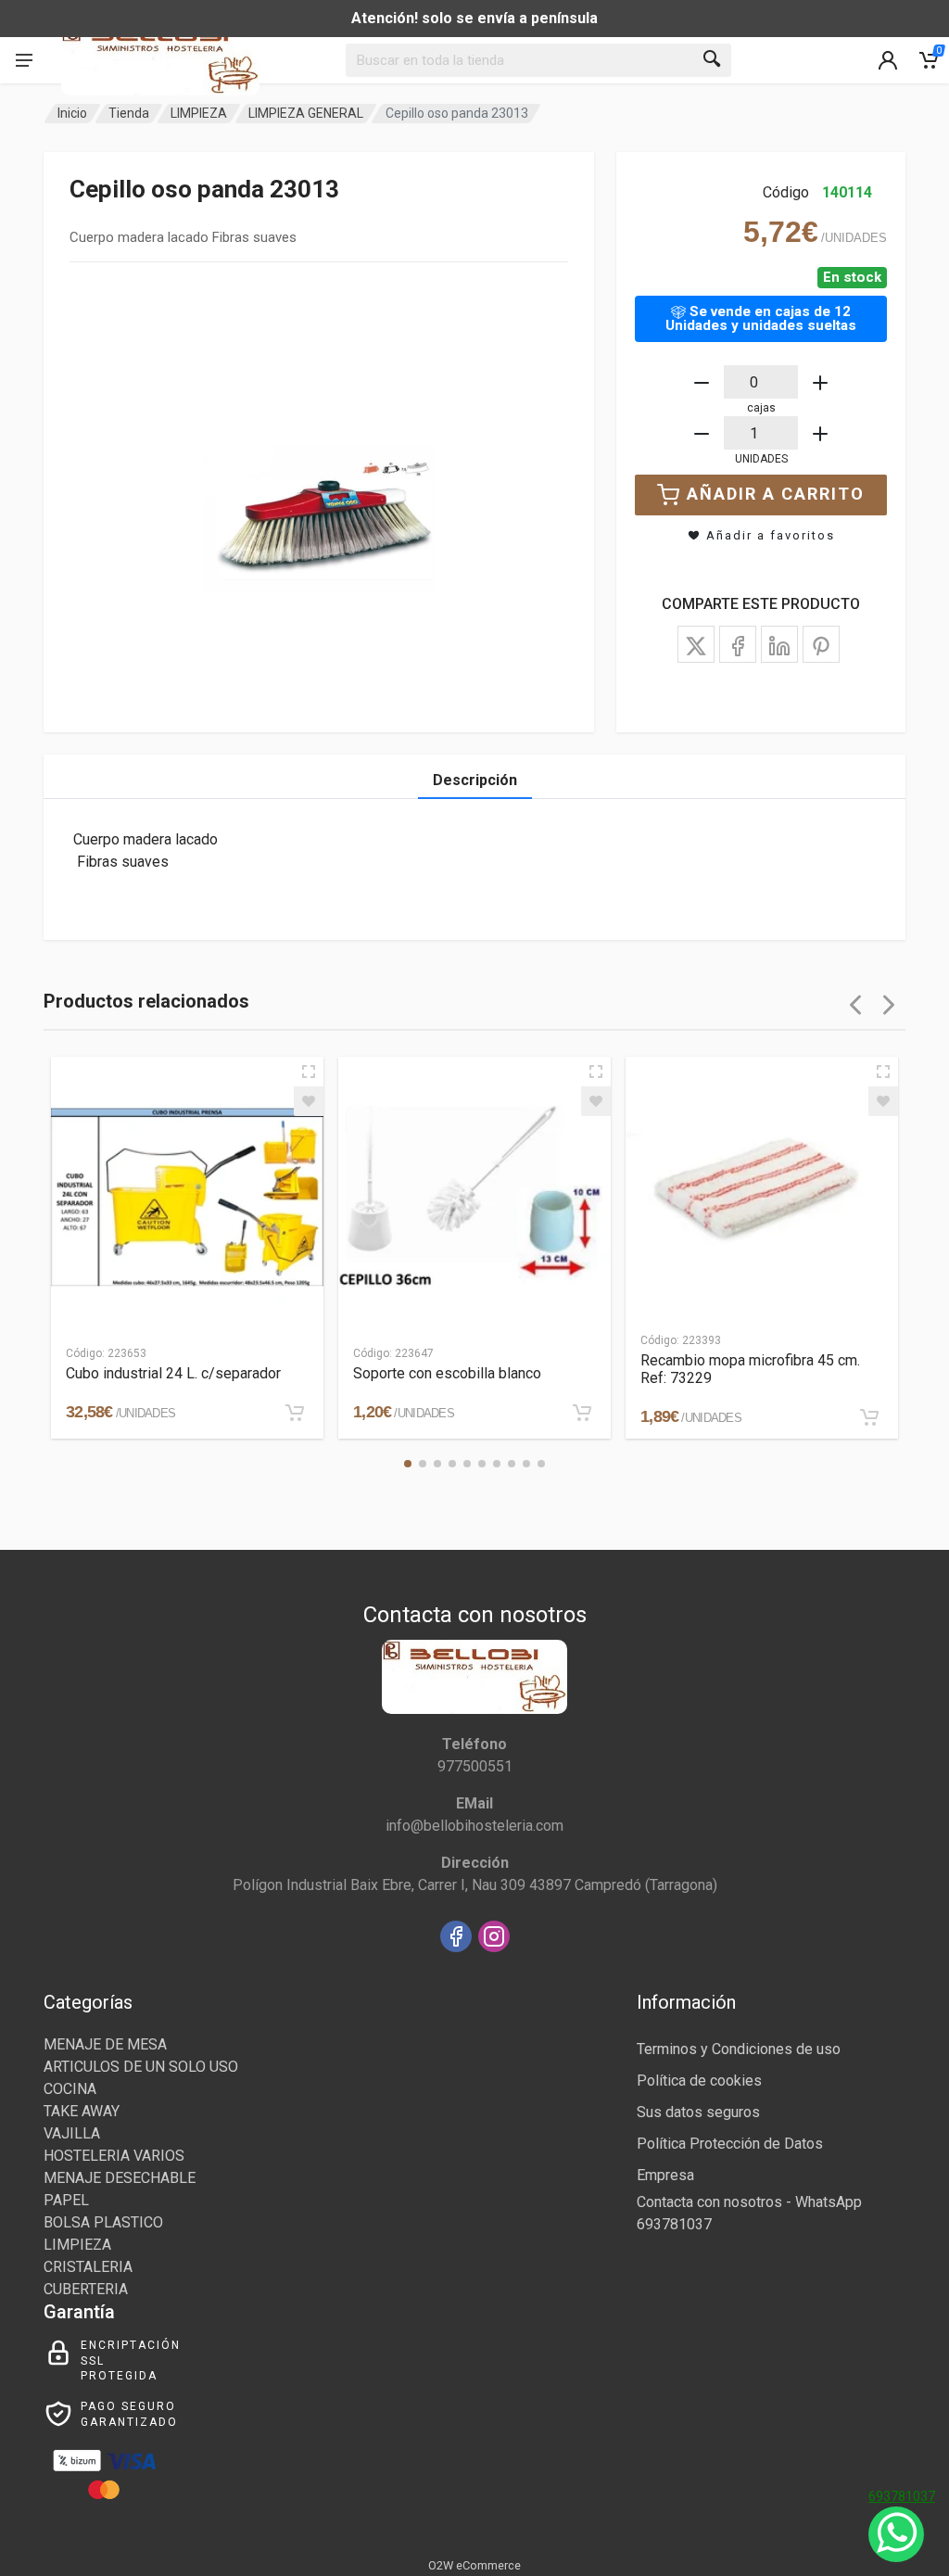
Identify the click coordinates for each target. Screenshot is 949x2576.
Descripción (475, 780)
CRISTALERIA (88, 2267)
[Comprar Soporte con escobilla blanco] (582, 1413)
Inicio (72, 113)
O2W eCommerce (474, 2565)
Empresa (665, 2175)
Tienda (129, 113)
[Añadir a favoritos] (309, 1101)
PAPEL (66, 2200)
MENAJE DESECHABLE (120, 2178)
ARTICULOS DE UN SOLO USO (141, 2067)
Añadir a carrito (776, 494)
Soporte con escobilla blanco (447, 1373)
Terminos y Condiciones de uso (739, 2049)
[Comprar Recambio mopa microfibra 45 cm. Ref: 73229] (869, 1417)
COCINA (70, 2089)
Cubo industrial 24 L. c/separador (173, 1373)
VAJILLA (72, 2133)
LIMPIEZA (199, 113)
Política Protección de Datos (730, 2144)
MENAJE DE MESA (105, 2044)
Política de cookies (699, 2081)
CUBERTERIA (86, 2289)
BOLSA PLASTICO (103, 2222)
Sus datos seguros (698, 2112)
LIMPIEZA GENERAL (306, 113)
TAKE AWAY (82, 2111)
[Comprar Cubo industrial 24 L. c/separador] (295, 1413)
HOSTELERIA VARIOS (114, 2156)
